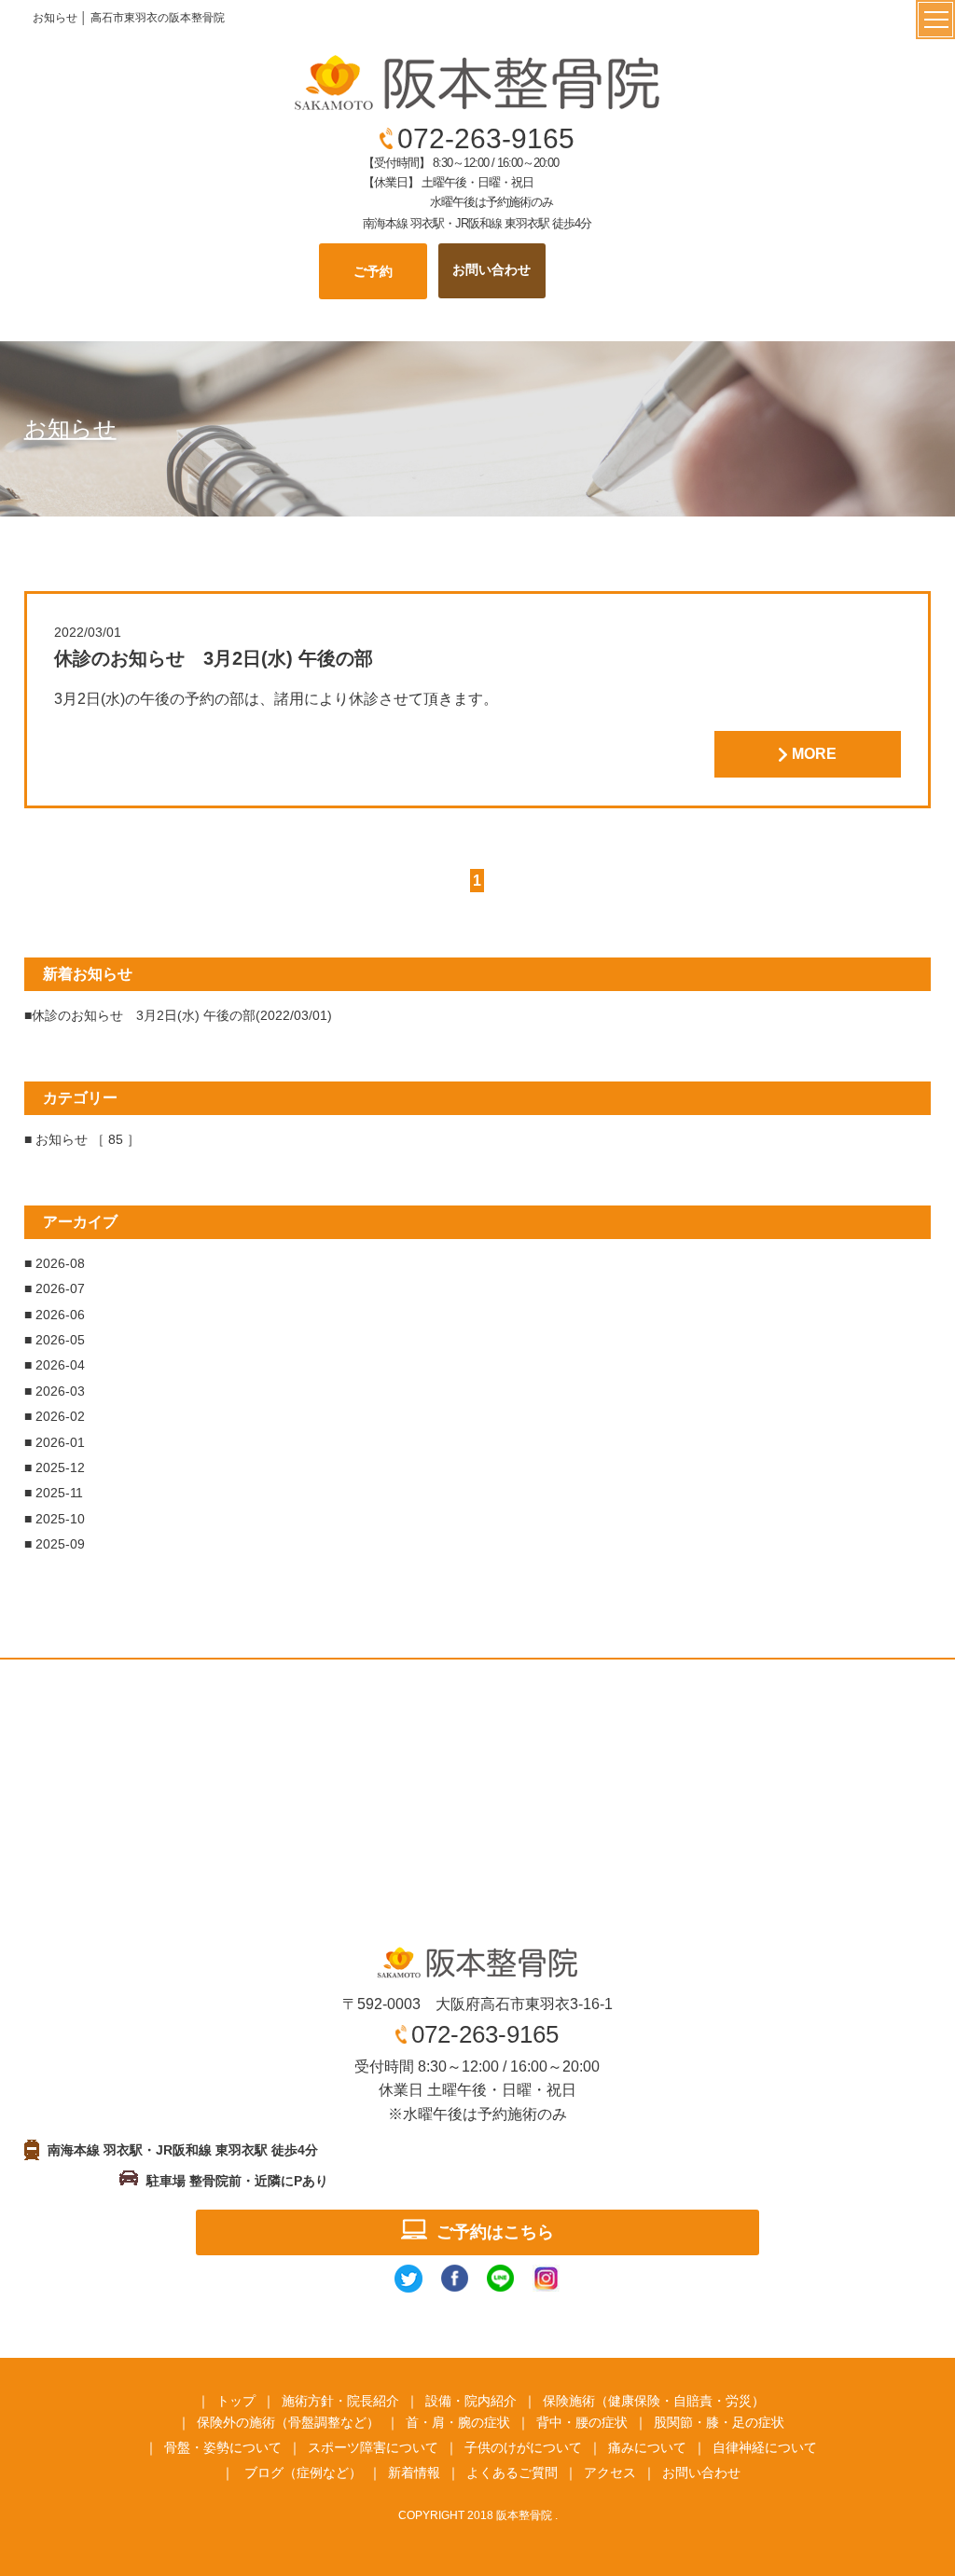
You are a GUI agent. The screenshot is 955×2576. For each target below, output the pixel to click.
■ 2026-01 (55, 1442)
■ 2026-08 (55, 1263)
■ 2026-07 (55, 1288)
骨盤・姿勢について (223, 2447)
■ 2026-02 (55, 1416)
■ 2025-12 (55, 1467)
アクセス (610, 2473)
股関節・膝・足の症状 (719, 2422)
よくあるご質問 (512, 2473)
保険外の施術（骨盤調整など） (288, 2422)
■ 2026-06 (55, 1315)
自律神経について (765, 2447)
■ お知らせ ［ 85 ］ (82, 1139)
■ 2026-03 (55, 1391)
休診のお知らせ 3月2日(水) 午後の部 (214, 658)
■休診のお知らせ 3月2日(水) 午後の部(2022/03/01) (178, 1015)
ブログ (264, 2473)
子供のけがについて (523, 2447)
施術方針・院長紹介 (340, 2401)
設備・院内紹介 (471, 2401)
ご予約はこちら (495, 2232)
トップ (236, 2401)
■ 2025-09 (55, 1544)
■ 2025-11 (54, 1493)
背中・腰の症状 (582, 2422)
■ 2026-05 (55, 1340)
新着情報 (414, 2473)
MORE (814, 754)
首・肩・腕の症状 (458, 2422)
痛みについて (647, 2447)
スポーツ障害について (373, 2447)
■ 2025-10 (55, 1519)
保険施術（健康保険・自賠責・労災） (654, 2401)
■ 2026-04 (55, 1365)
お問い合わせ (701, 2473)
